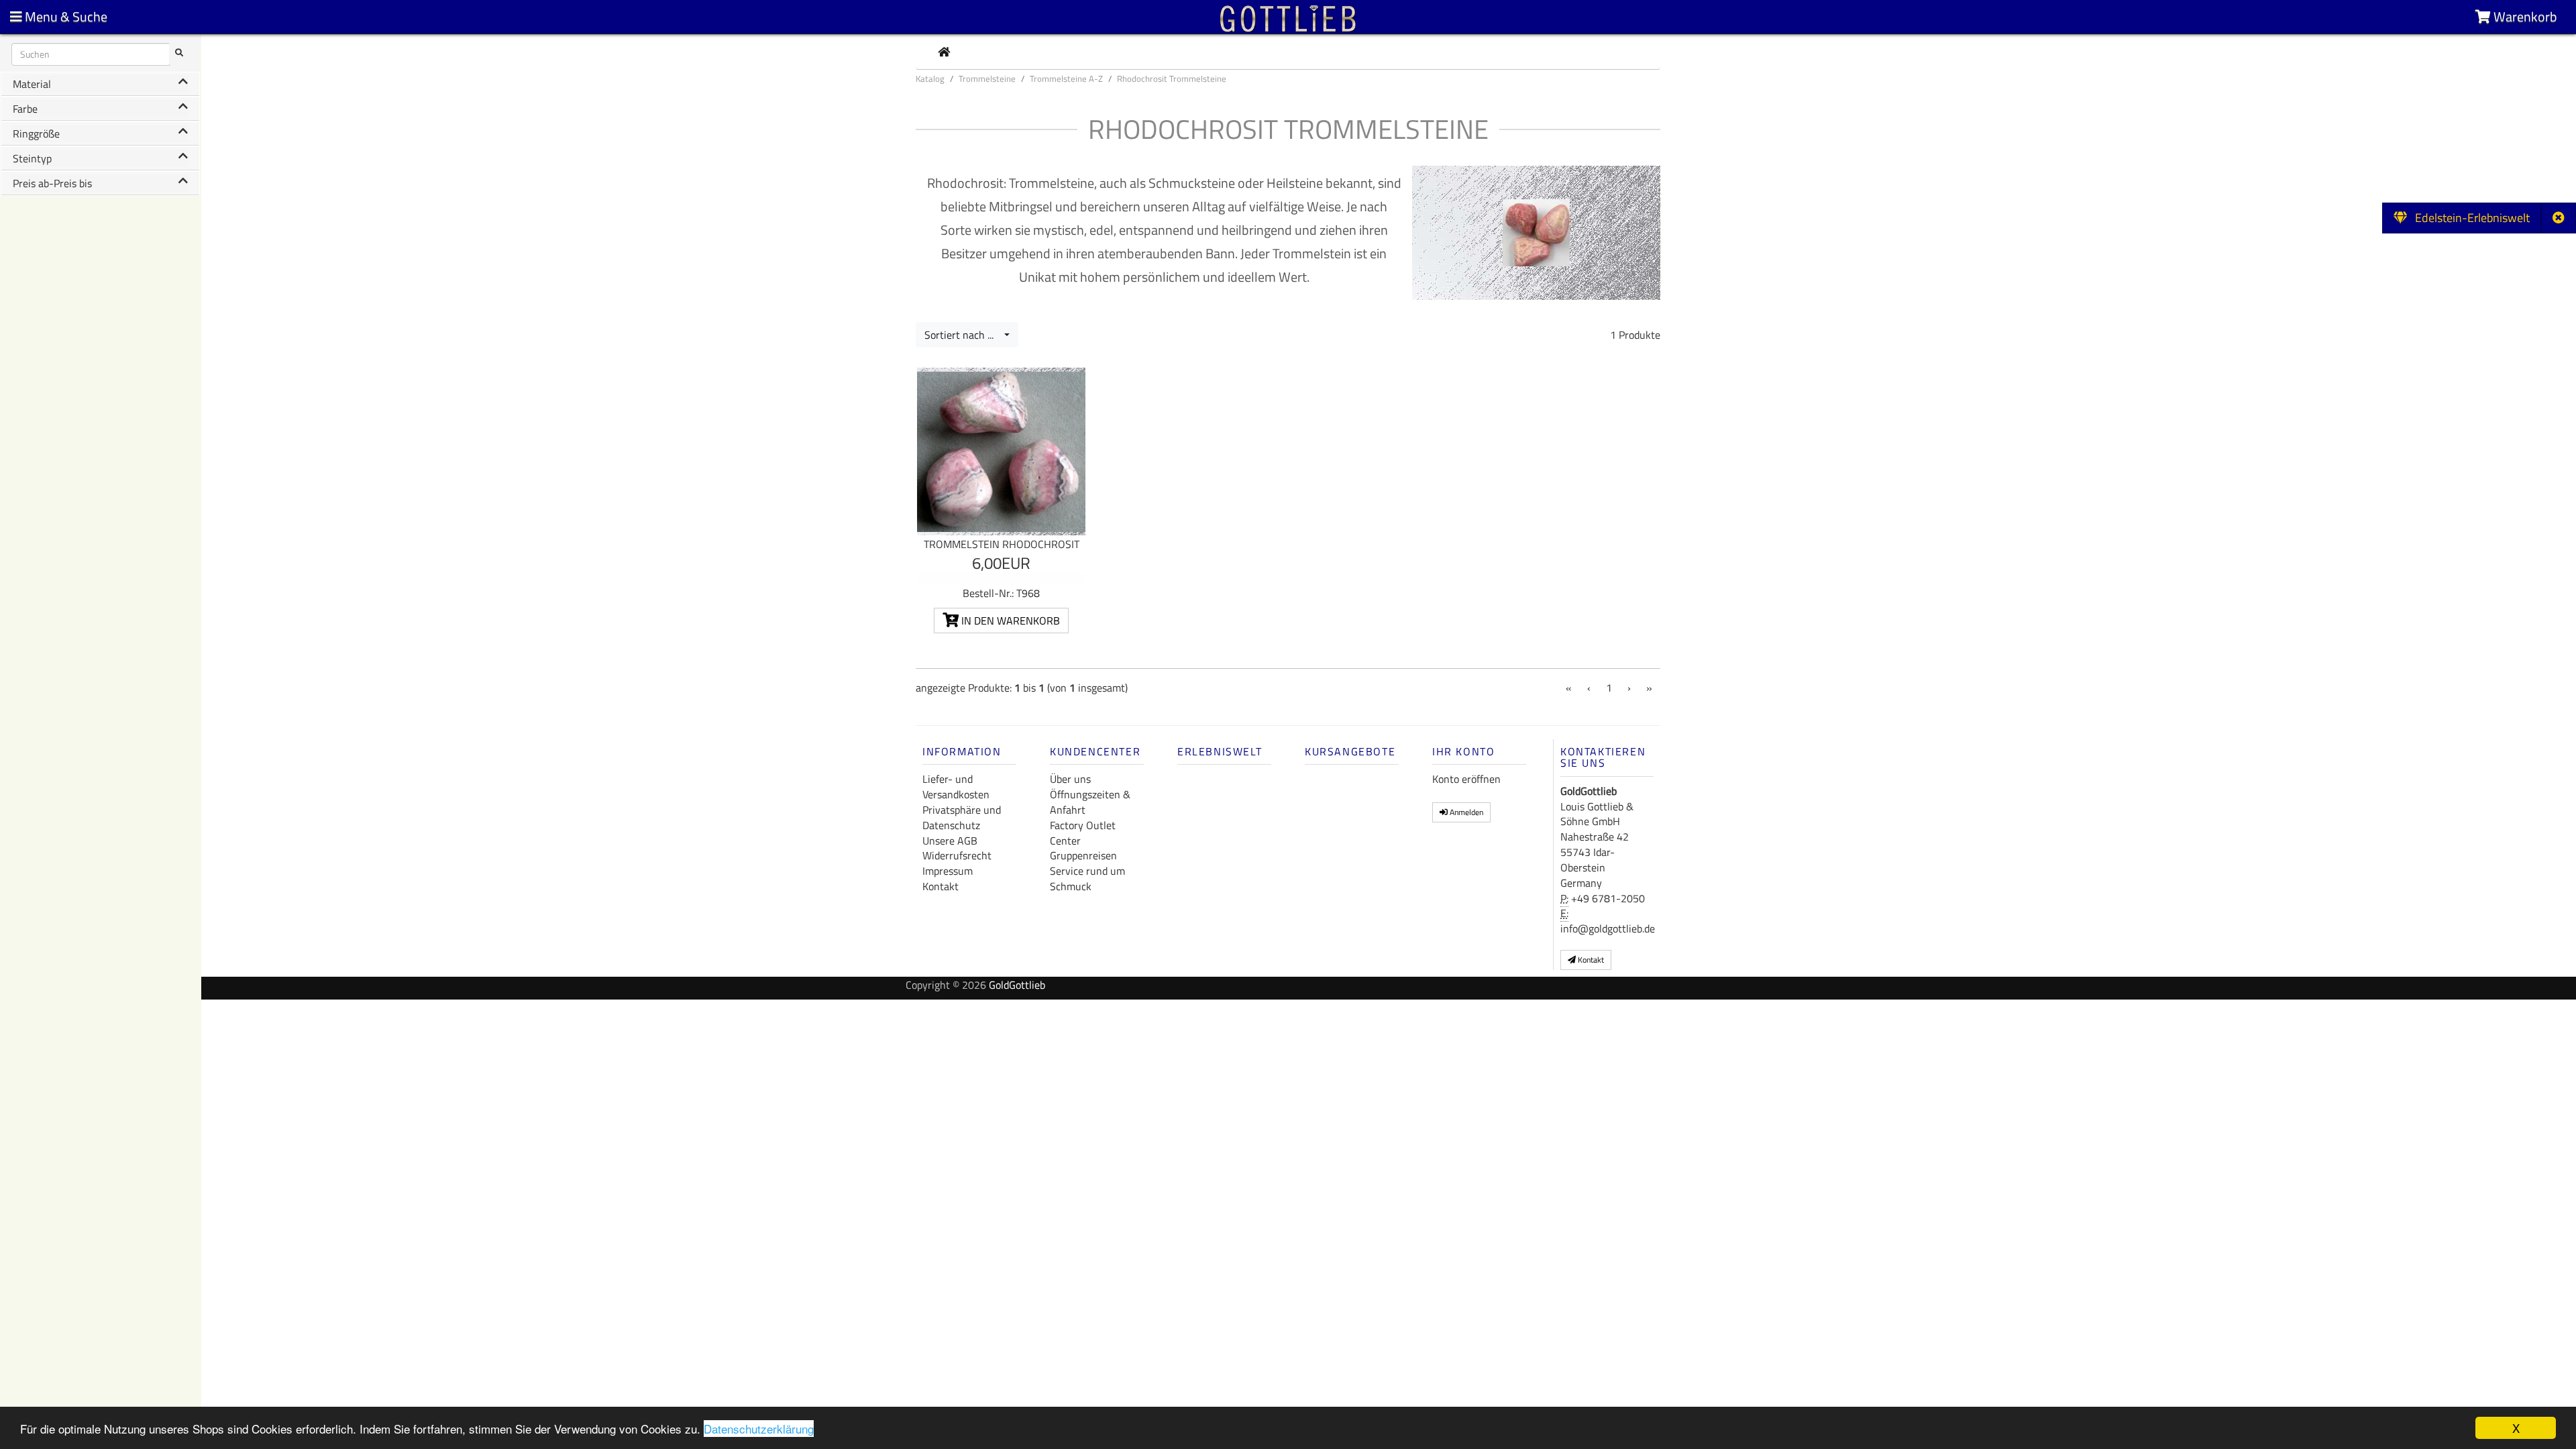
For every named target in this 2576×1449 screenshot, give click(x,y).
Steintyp (32, 158)
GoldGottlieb (1017, 985)
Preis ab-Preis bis (52, 183)
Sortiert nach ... (963, 335)
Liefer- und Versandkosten (956, 787)
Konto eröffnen (1466, 779)
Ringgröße (36, 133)
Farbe (25, 109)
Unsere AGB (950, 841)
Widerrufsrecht (957, 855)
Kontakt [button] (1590, 960)
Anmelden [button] (1465, 812)
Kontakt (941, 886)
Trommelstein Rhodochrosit (1002, 544)
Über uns (1070, 779)
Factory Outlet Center (1083, 833)
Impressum (948, 871)
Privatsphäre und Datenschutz (962, 817)
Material (32, 84)
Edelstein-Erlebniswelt (2468, 218)
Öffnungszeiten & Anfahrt (1090, 802)
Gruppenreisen (1083, 855)
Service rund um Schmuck (1087, 878)
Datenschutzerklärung (759, 1429)
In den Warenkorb (1009, 621)
